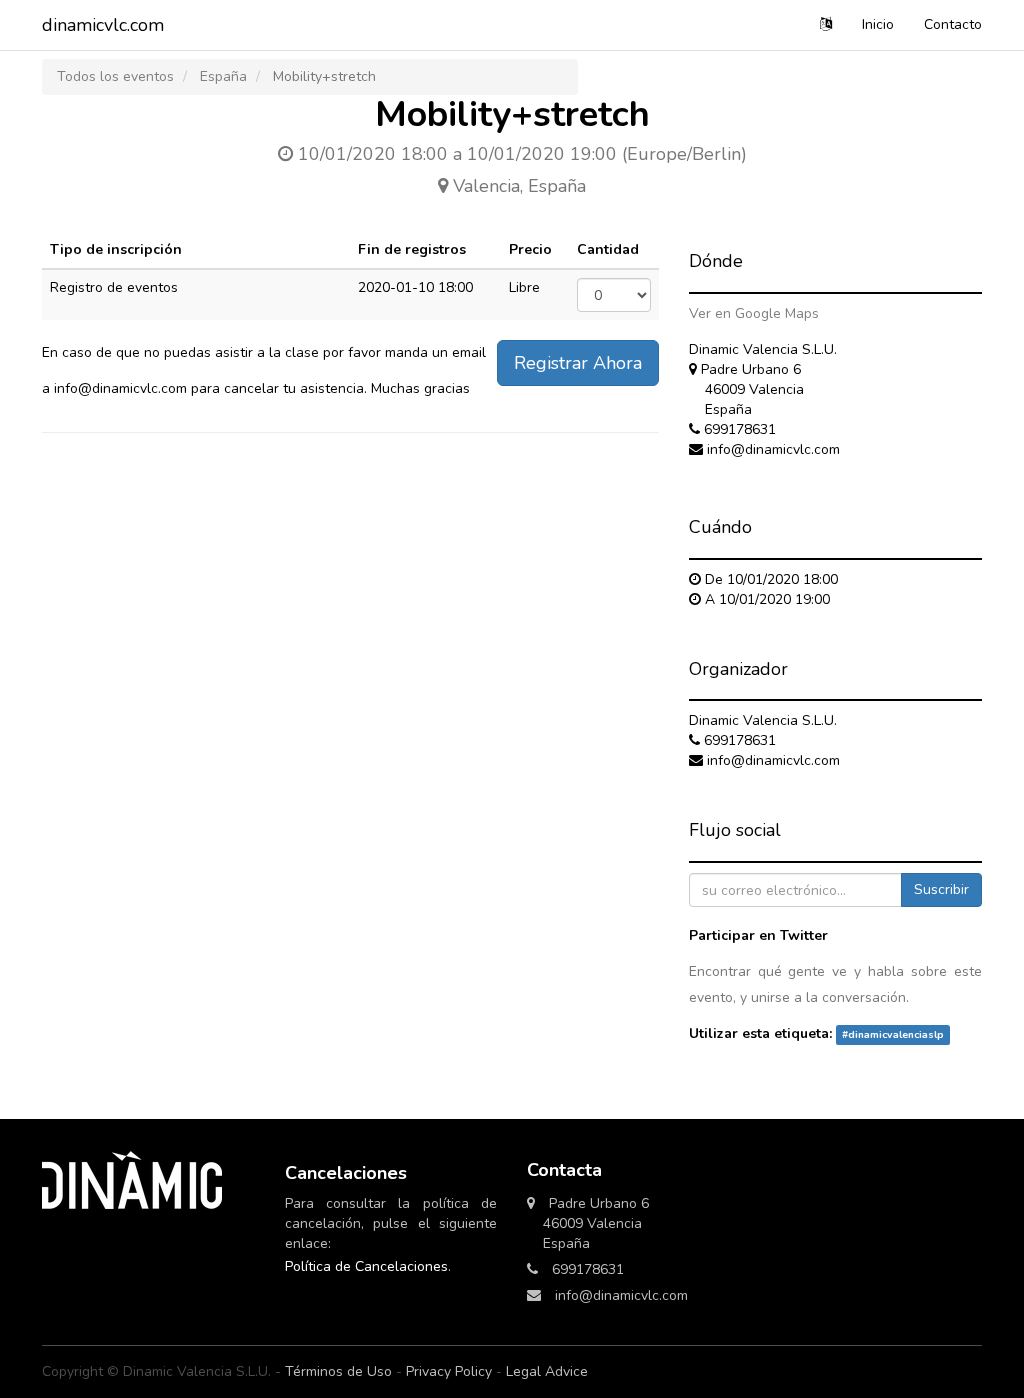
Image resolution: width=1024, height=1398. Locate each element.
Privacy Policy (449, 1371)
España (223, 76)
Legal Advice (547, 1371)
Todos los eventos (115, 76)
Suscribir (941, 889)
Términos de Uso (338, 1371)
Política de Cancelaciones (366, 1266)
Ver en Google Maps (754, 313)
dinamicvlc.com (103, 25)
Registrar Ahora (578, 363)
